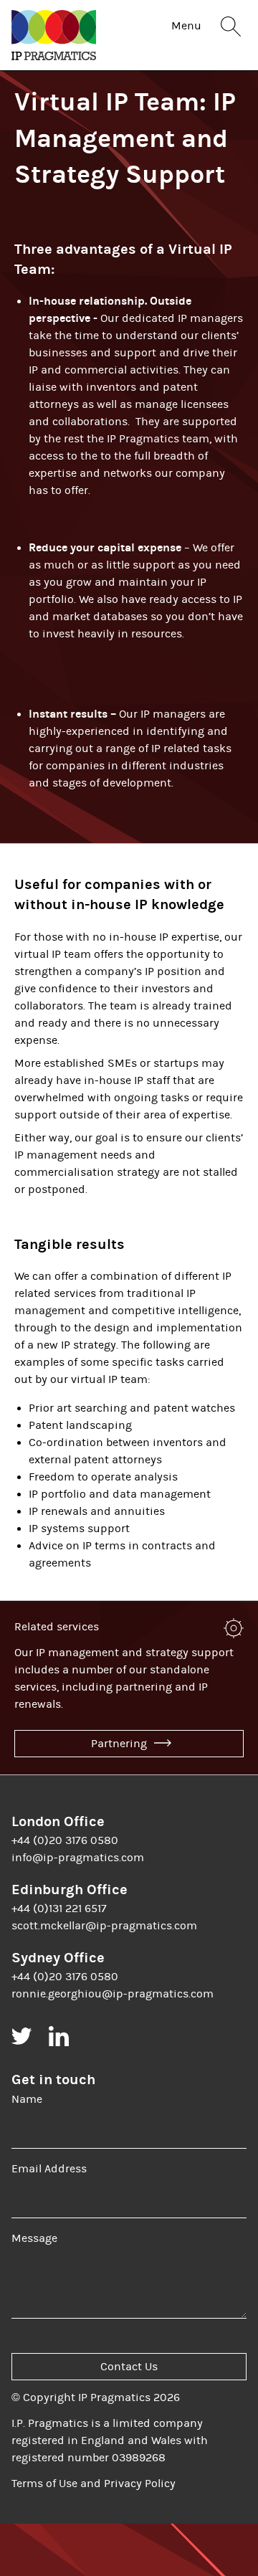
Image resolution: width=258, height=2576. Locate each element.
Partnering (120, 1744)
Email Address (49, 2169)
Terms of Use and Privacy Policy (94, 2484)
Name (27, 2099)
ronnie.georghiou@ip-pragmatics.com (113, 1994)
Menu (186, 26)
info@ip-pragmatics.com (78, 1858)
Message (34, 2238)
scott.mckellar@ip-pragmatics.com (104, 1926)
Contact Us (129, 2367)
